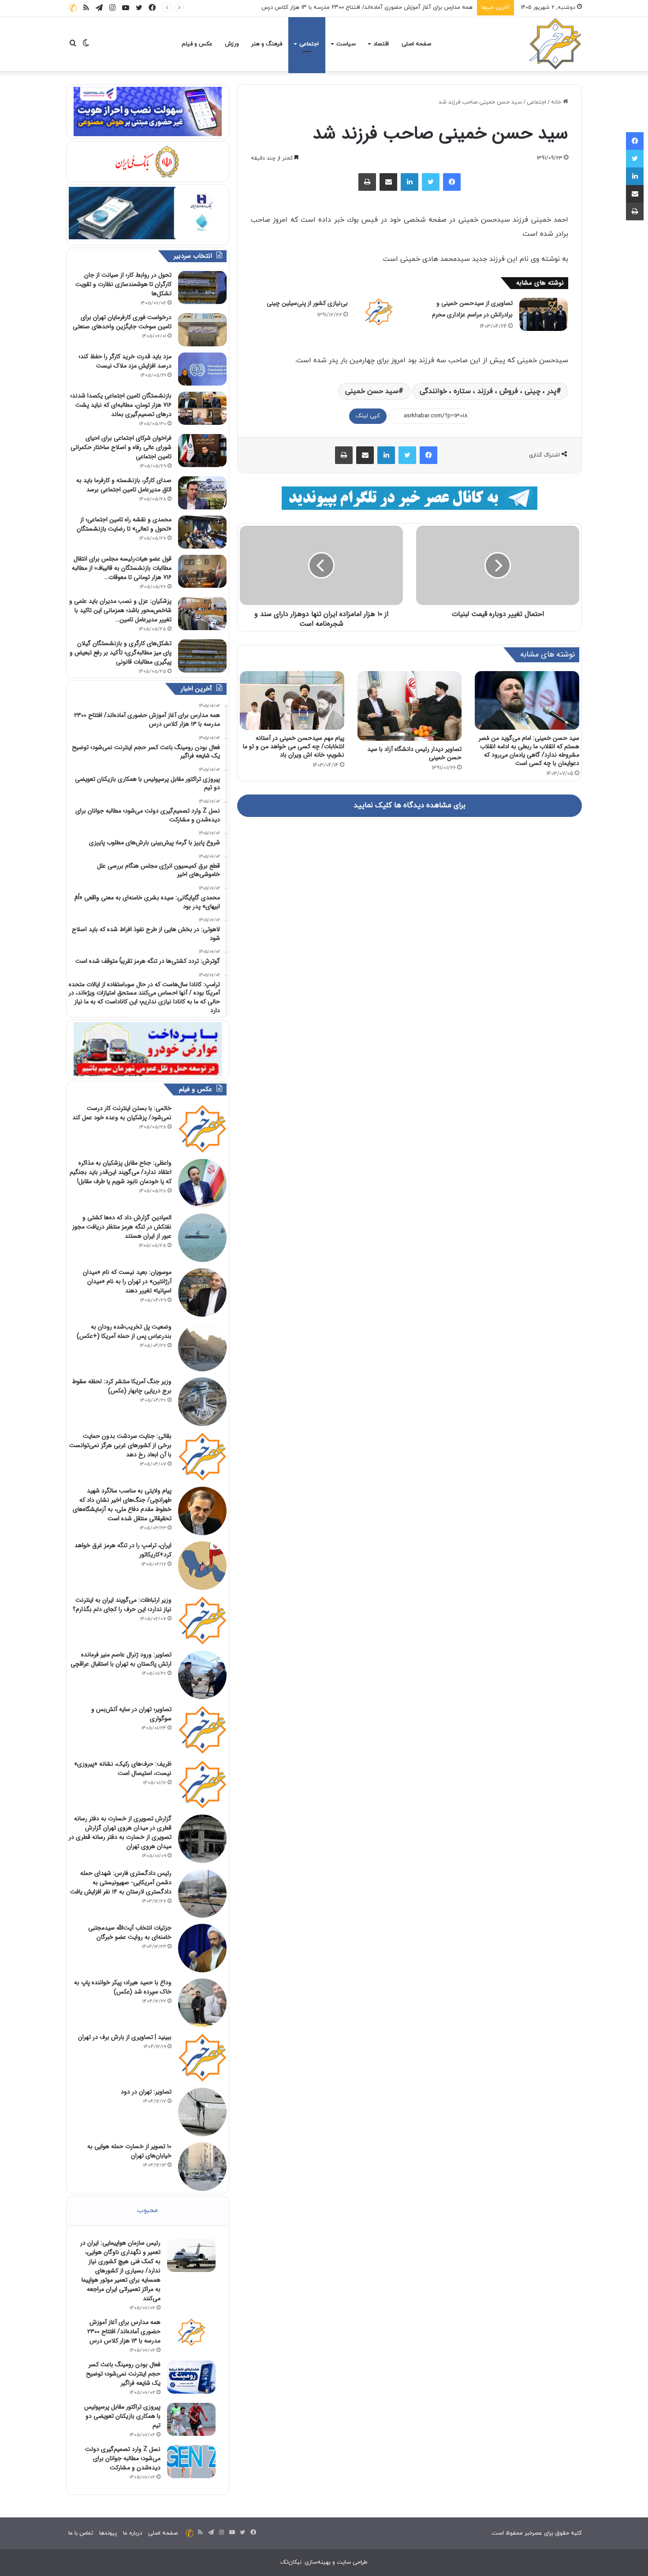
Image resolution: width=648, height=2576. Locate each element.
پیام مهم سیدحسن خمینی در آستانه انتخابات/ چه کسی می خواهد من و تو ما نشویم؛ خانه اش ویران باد (294, 746)
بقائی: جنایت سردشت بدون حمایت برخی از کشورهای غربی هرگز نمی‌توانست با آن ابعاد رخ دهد (120, 1445)
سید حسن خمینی (372, 391)
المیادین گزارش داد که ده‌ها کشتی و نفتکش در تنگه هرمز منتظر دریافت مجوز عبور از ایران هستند (122, 1227)
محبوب (147, 2210)
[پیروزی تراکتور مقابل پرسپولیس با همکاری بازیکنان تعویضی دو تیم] (191, 2419)
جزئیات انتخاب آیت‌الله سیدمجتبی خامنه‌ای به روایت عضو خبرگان (130, 1932)
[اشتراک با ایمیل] (388, 182)
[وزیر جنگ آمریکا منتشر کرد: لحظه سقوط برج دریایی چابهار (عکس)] (202, 1402)
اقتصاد (381, 44)
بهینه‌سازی (318, 2562)
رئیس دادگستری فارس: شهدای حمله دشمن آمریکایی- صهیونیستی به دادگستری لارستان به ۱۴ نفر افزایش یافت (121, 1882)
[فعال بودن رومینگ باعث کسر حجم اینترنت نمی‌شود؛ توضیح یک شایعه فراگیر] (191, 2377)
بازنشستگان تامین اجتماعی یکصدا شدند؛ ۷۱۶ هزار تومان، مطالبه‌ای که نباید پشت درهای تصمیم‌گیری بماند (121, 405)
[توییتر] (431, 182)
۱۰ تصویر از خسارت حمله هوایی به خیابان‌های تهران (129, 2151)
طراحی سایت (352, 2562)
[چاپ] (367, 182)
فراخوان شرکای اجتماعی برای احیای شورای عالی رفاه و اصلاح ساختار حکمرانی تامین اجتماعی (121, 447)
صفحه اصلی (416, 44)
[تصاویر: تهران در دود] (202, 2112)
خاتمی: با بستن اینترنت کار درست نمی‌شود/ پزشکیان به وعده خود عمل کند (122, 1113)
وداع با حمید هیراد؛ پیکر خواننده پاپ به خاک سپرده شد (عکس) (123, 1987)
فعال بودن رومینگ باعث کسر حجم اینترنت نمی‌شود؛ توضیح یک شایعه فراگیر (123, 2374)
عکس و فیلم (197, 44)
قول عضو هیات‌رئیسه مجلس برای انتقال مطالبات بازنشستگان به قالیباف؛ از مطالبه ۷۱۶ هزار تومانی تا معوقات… (122, 568)
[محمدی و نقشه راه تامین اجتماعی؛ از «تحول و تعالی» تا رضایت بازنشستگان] (202, 532)
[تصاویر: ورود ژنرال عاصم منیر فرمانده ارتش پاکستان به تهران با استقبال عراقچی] (202, 1675)
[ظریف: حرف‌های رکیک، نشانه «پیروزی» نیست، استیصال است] (202, 1784)
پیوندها (108, 2533)
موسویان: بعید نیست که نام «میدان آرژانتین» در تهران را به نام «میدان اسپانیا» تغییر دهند (127, 1281)
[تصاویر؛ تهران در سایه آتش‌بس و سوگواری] (202, 1730)
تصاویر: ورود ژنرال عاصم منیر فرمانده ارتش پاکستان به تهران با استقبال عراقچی (121, 1659)
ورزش (232, 44)
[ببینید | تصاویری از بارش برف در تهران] (202, 2057)
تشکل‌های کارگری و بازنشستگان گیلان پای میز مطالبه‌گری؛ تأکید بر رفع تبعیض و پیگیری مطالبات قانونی (121, 653)
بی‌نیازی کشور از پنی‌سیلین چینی (307, 303)
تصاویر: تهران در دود (146, 2092)
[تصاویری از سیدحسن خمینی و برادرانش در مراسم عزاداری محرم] (544, 314)
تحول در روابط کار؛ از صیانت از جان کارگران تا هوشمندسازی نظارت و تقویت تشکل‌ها (123, 284)
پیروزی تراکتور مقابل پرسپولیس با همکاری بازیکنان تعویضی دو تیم (122, 2416)
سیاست (346, 44)
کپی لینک (368, 416)
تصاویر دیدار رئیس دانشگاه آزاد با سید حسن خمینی (414, 753)
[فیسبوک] (452, 182)
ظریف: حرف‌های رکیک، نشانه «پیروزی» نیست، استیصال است (123, 1769)
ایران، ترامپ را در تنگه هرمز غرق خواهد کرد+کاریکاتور (123, 1550)
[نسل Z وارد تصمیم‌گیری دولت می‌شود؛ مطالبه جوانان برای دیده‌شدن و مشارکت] (191, 2462)
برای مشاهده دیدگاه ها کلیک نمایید (410, 805)
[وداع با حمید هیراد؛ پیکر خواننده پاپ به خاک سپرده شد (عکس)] (202, 2003)
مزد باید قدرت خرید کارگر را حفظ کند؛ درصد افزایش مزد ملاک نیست (125, 361)
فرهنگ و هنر (267, 44)
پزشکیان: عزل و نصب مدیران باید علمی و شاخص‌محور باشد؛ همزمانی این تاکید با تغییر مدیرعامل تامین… (120, 610)
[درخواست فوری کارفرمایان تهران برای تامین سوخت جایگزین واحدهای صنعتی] (202, 330)
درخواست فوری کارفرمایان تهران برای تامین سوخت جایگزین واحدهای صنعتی (122, 322)
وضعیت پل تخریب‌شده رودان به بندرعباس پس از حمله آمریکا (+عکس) (124, 1331)
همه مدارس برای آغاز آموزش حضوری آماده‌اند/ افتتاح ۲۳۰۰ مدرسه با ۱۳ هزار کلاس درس (124, 2331)
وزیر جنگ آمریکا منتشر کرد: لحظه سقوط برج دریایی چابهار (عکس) (122, 1386)
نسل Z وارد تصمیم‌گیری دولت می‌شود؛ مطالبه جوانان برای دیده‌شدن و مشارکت (123, 2458)
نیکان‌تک (291, 2562)
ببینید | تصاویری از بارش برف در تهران (125, 2037)
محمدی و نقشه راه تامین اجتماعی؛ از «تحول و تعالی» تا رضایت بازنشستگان (124, 524)
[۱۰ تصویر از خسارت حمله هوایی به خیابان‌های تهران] (202, 2167)
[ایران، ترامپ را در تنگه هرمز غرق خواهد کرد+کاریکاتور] (202, 1566)
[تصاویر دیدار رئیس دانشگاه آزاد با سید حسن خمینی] (410, 706)
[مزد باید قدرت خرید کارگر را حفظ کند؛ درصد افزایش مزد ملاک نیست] (202, 369)
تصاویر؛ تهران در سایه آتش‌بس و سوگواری (131, 1714)
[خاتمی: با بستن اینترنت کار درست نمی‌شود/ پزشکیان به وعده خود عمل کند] (202, 1128)
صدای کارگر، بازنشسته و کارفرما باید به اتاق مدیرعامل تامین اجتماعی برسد (124, 485)
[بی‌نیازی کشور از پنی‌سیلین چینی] (379, 312)
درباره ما (132, 2533)
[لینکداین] (410, 182)
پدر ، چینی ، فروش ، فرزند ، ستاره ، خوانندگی (488, 391)
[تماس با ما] (73, 8)
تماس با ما (81, 2533)
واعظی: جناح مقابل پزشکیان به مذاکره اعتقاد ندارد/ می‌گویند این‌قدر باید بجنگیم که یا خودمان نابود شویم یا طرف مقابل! (121, 1172)
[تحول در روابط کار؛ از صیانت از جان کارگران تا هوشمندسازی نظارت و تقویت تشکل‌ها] (202, 288)
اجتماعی (309, 44)
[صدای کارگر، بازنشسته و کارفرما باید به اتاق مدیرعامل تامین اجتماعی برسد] (202, 493)
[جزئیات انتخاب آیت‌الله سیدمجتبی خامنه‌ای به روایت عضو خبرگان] (202, 1948)
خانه (557, 102)
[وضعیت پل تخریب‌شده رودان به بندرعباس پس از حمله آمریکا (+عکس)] (202, 1347)
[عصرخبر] (555, 44)
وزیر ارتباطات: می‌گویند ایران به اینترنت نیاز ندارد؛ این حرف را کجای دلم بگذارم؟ (122, 1605)
